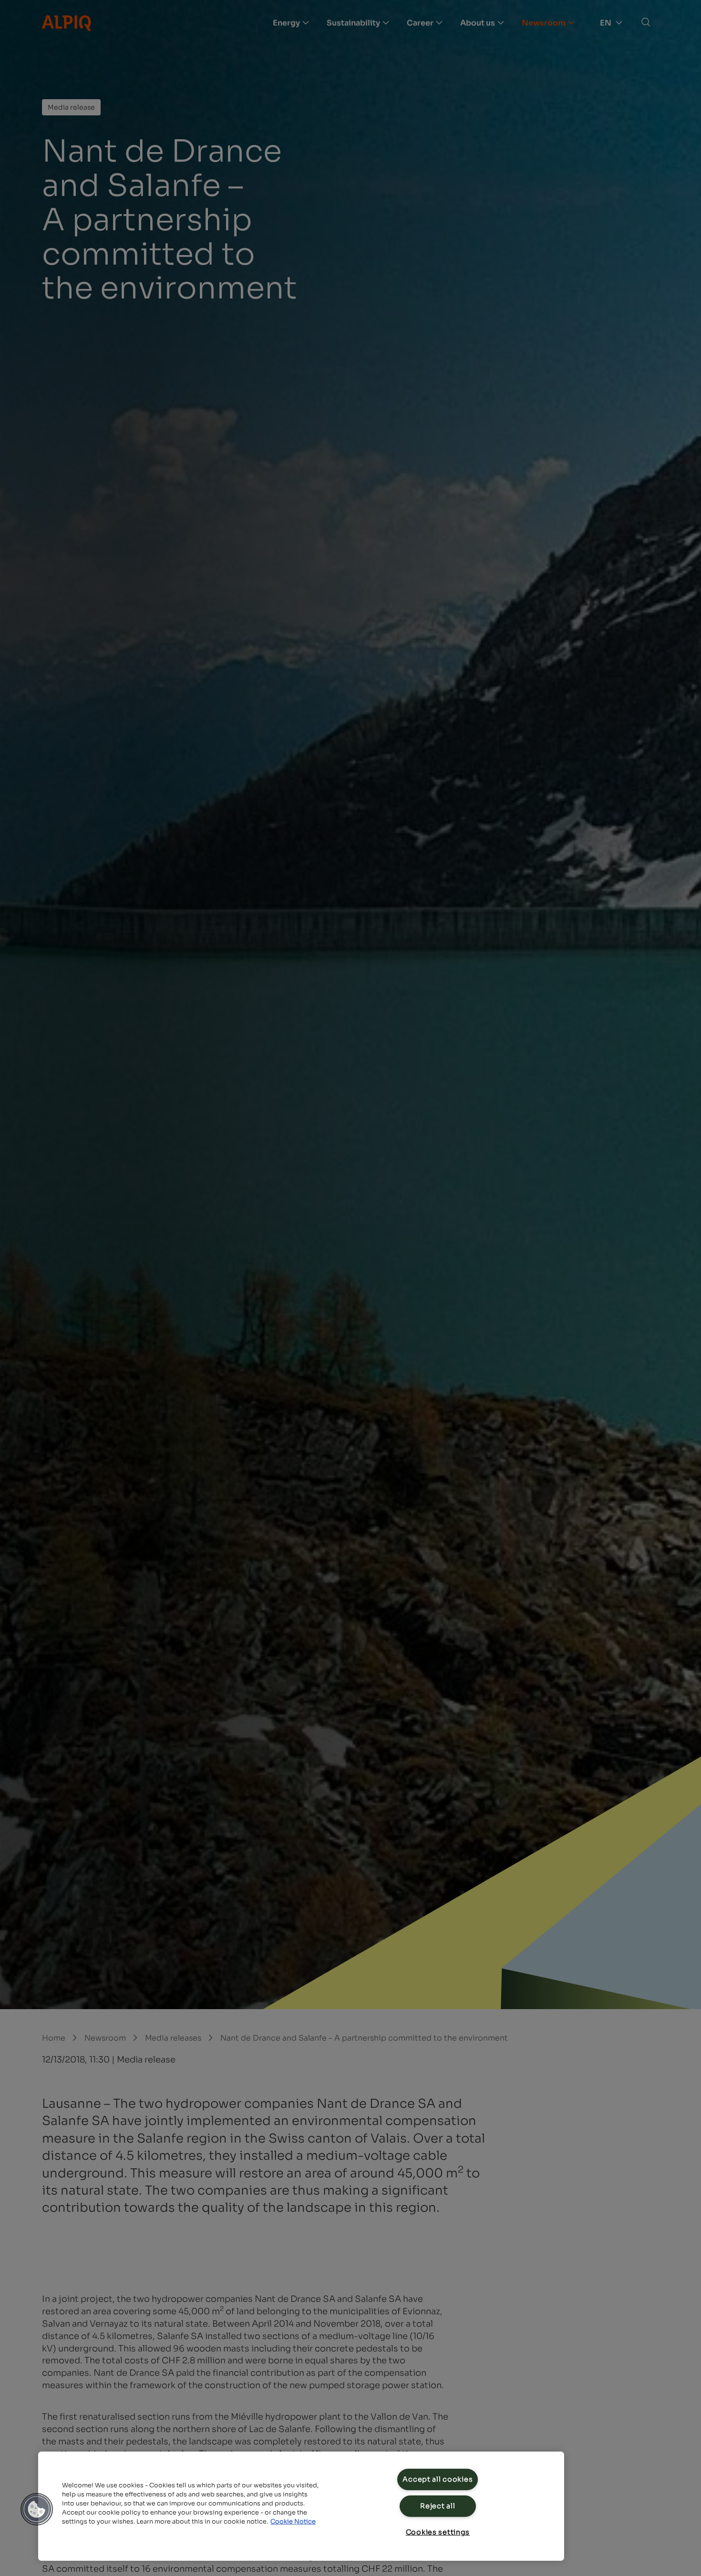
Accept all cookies (438, 2479)
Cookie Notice (293, 2522)
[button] (37, 2509)
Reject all (438, 2506)
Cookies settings (438, 2532)
